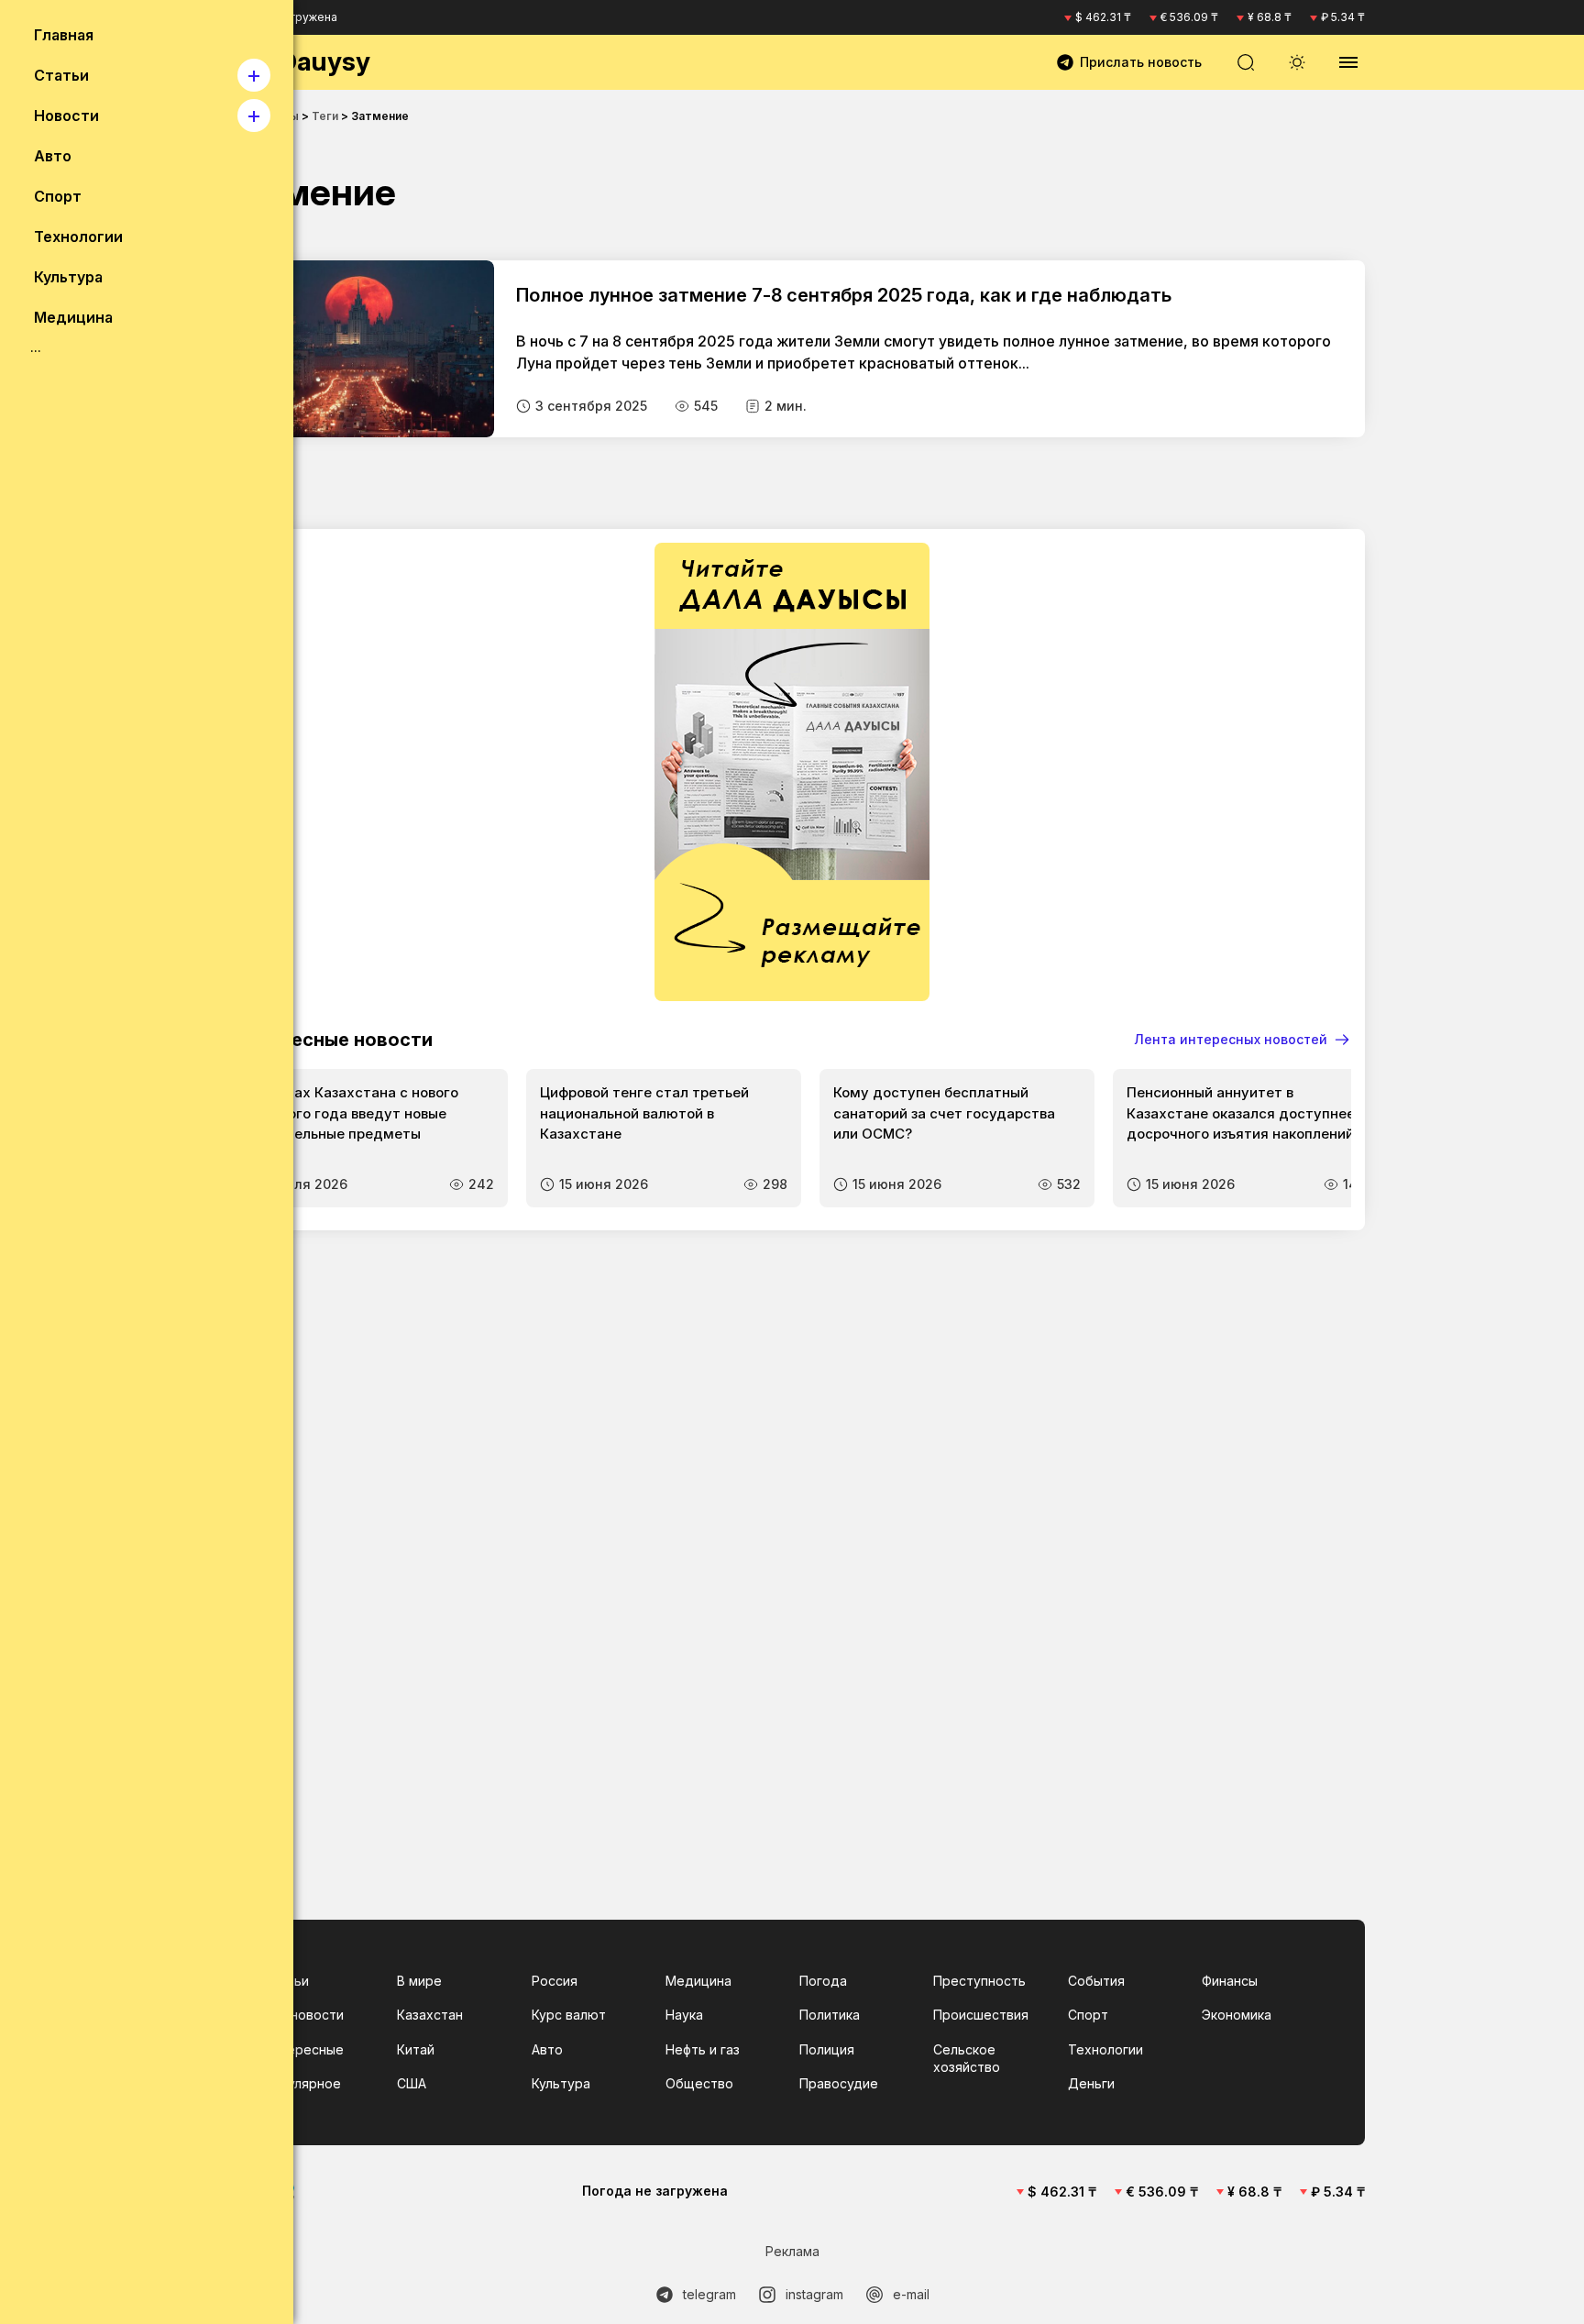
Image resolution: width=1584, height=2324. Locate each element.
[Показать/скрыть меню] (1348, 62)
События (1096, 1981)
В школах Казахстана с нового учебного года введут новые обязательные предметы (352, 1113)
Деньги (1091, 2083)
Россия (555, 1981)
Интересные (303, 2049)
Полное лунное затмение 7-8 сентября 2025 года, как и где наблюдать (844, 295)
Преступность (979, 1981)
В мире (419, 1981)
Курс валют (569, 2015)
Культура (561, 2083)
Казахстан (430, 2015)
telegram (709, 2294)
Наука (684, 2015)
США (412, 2083)
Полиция (827, 2049)
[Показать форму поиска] (1246, 62)
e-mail (911, 2294)
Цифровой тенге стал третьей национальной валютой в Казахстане (644, 1113)
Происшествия (981, 2015)
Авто (547, 2049)
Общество (699, 2083)
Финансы (1230, 1981)
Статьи (286, 1981)
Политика (830, 2015)
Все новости (303, 2015)
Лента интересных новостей (1231, 1039)
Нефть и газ (703, 2049)
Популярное (302, 2083)
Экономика (1237, 2015)
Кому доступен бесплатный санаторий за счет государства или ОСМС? (944, 1113)
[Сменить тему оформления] (1297, 62)
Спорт (1088, 2015)
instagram (814, 2294)
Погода (823, 1981)
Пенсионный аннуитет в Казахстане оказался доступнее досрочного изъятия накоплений (1241, 1113)
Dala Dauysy (295, 61)
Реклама (792, 2251)
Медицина (698, 1981)
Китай (416, 2049)
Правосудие (839, 2083)
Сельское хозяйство (967, 2059)
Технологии (1105, 2049)
